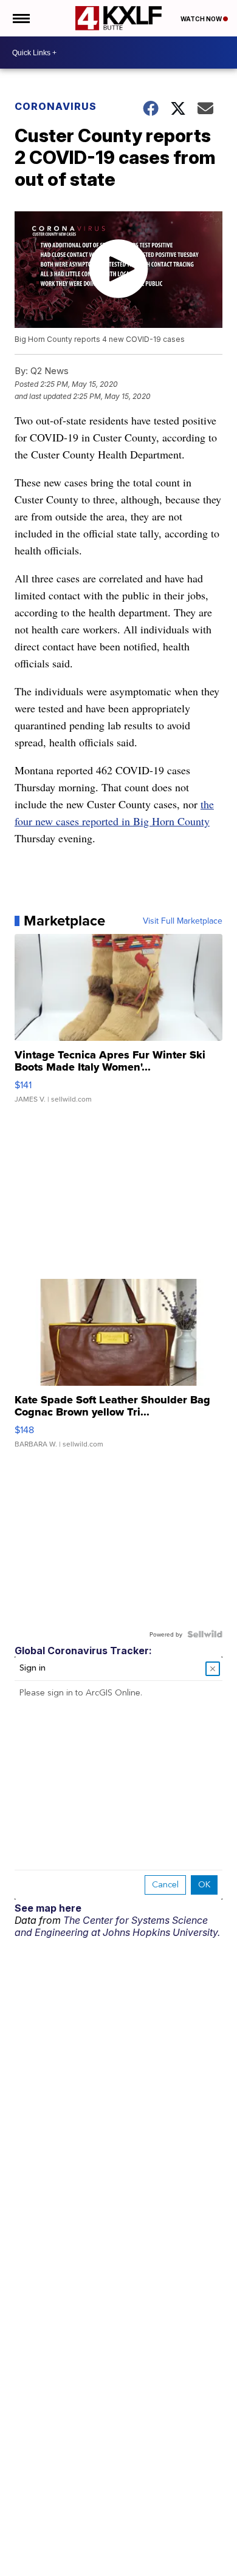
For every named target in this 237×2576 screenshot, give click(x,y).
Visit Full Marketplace (183, 921)
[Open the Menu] (20, 18)
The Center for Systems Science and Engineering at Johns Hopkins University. (117, 1926)
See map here (48, 1908)
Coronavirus (56, 106)
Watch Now (202, 19)
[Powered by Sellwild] (205, 1634)
